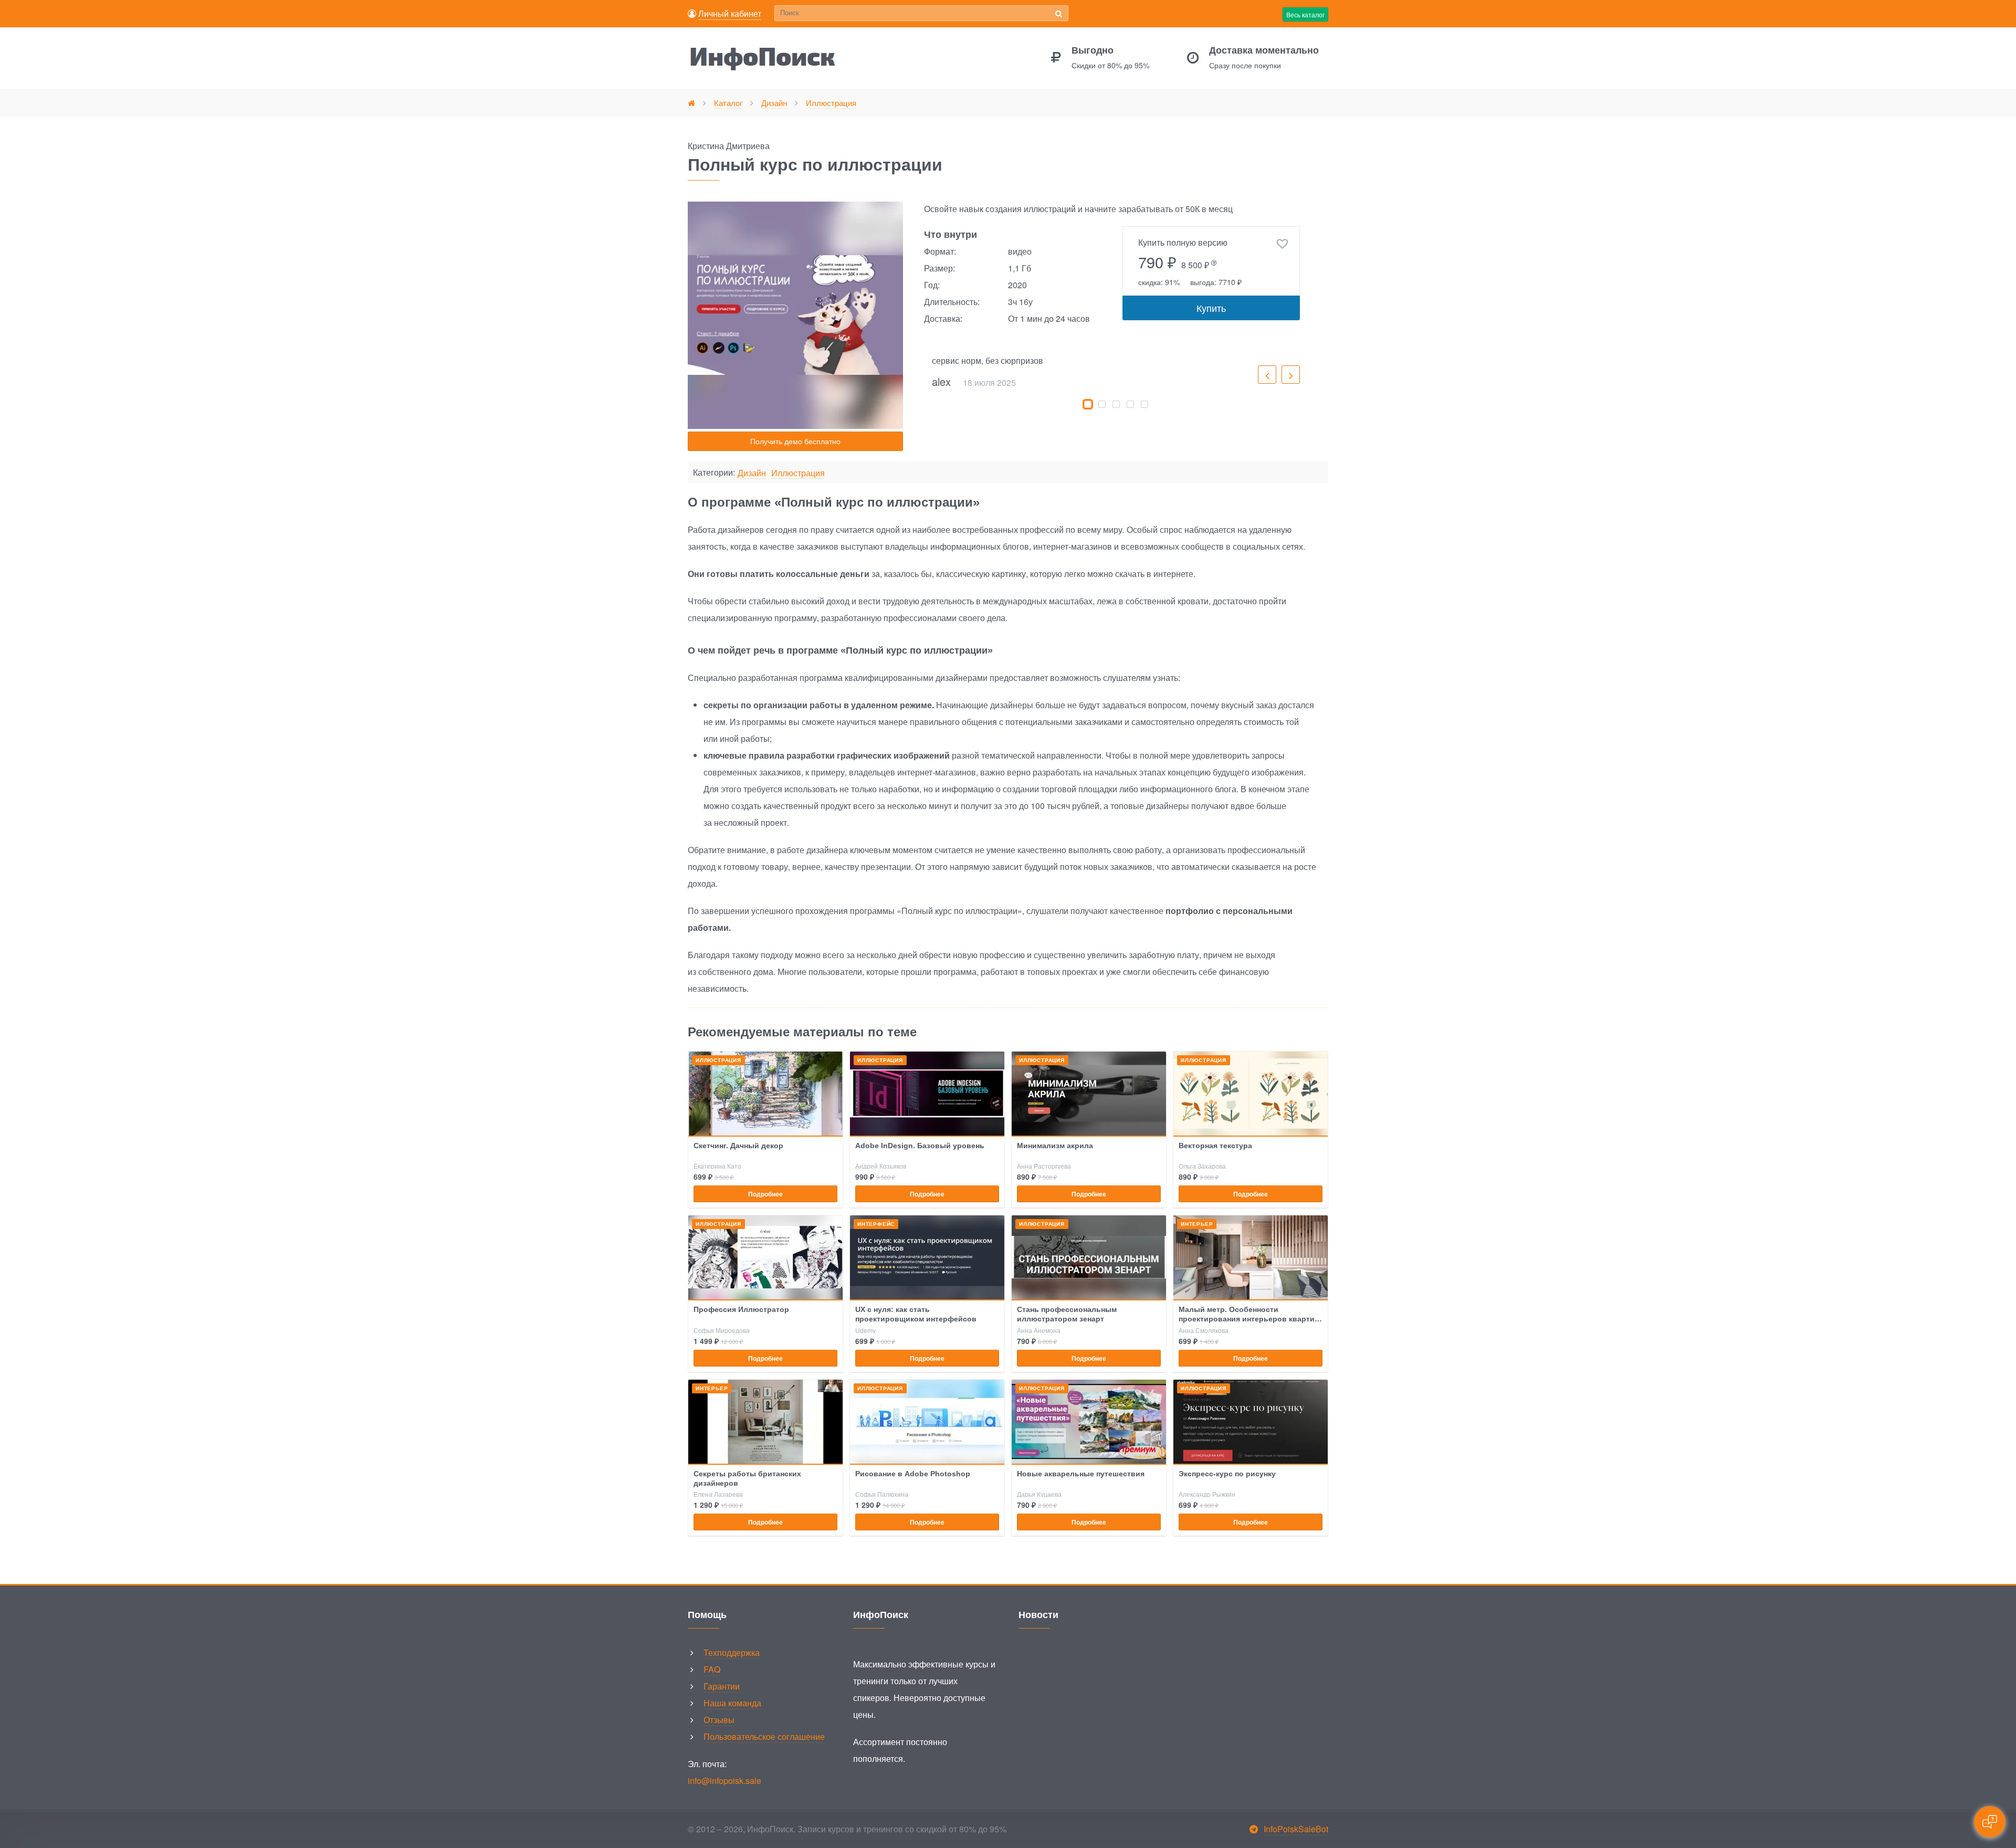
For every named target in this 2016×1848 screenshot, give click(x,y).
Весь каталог (1305, 14)
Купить (1211, 308)
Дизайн (752, 473)
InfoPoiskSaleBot (1296, 1829)
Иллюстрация (798, 473)
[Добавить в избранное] (1282, 244)
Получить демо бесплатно (795, 441)
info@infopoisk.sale (724, 1781)
